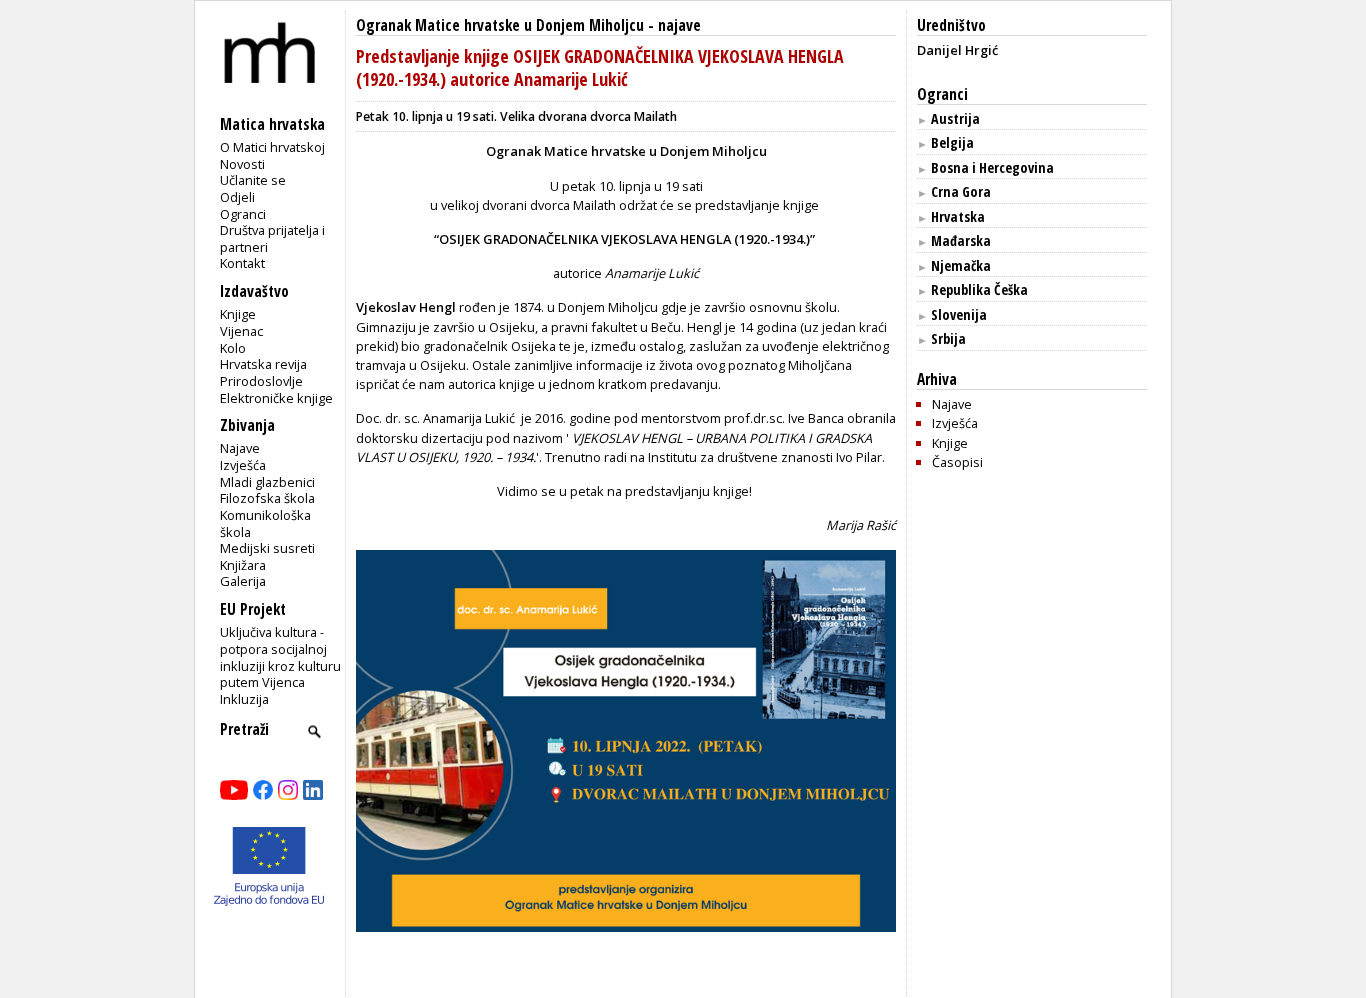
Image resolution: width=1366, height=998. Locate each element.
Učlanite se (253, 180)
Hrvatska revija (263, 364)
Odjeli (237, 197)
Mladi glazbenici (267, 482)
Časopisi (957, 462)
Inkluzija (244, 699)
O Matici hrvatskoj (272, 147)
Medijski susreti (267, 548)
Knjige (238, 314)
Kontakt (242, 263)
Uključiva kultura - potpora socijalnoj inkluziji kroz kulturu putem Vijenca (280, 657)
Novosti (242, 164)
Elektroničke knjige (276, 398)
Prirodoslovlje (261, 381)
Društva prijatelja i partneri (272, 238)
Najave (240, 448)
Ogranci (243, 214)
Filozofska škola (267, 498)
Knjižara (243, 565)
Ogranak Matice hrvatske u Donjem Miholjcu (500, 25)
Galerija (243, 581)
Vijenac (241, 331)
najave (679, 25)
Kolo (233, 348)
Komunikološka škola (265, 523)
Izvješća (243, 465)
